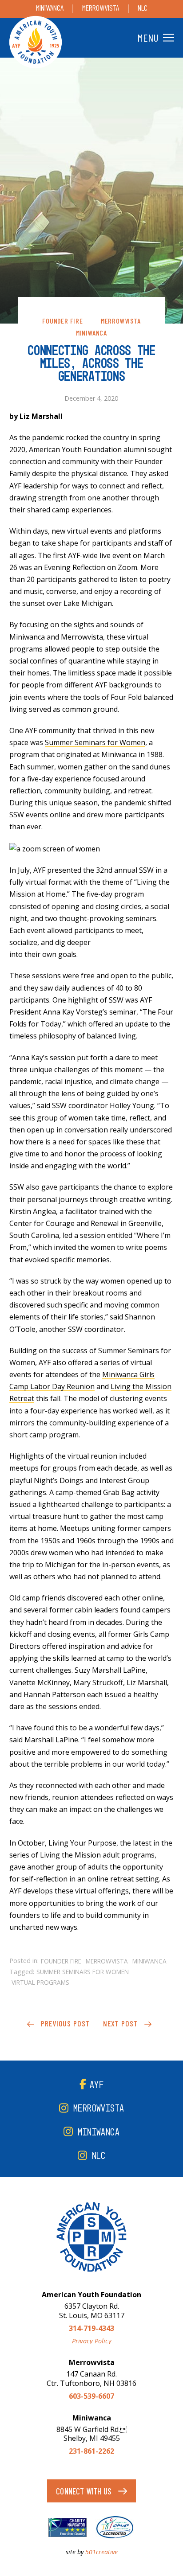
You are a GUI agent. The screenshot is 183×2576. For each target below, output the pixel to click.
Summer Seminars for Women (95, 742)
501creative (101, 2552)
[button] (155, 38)
